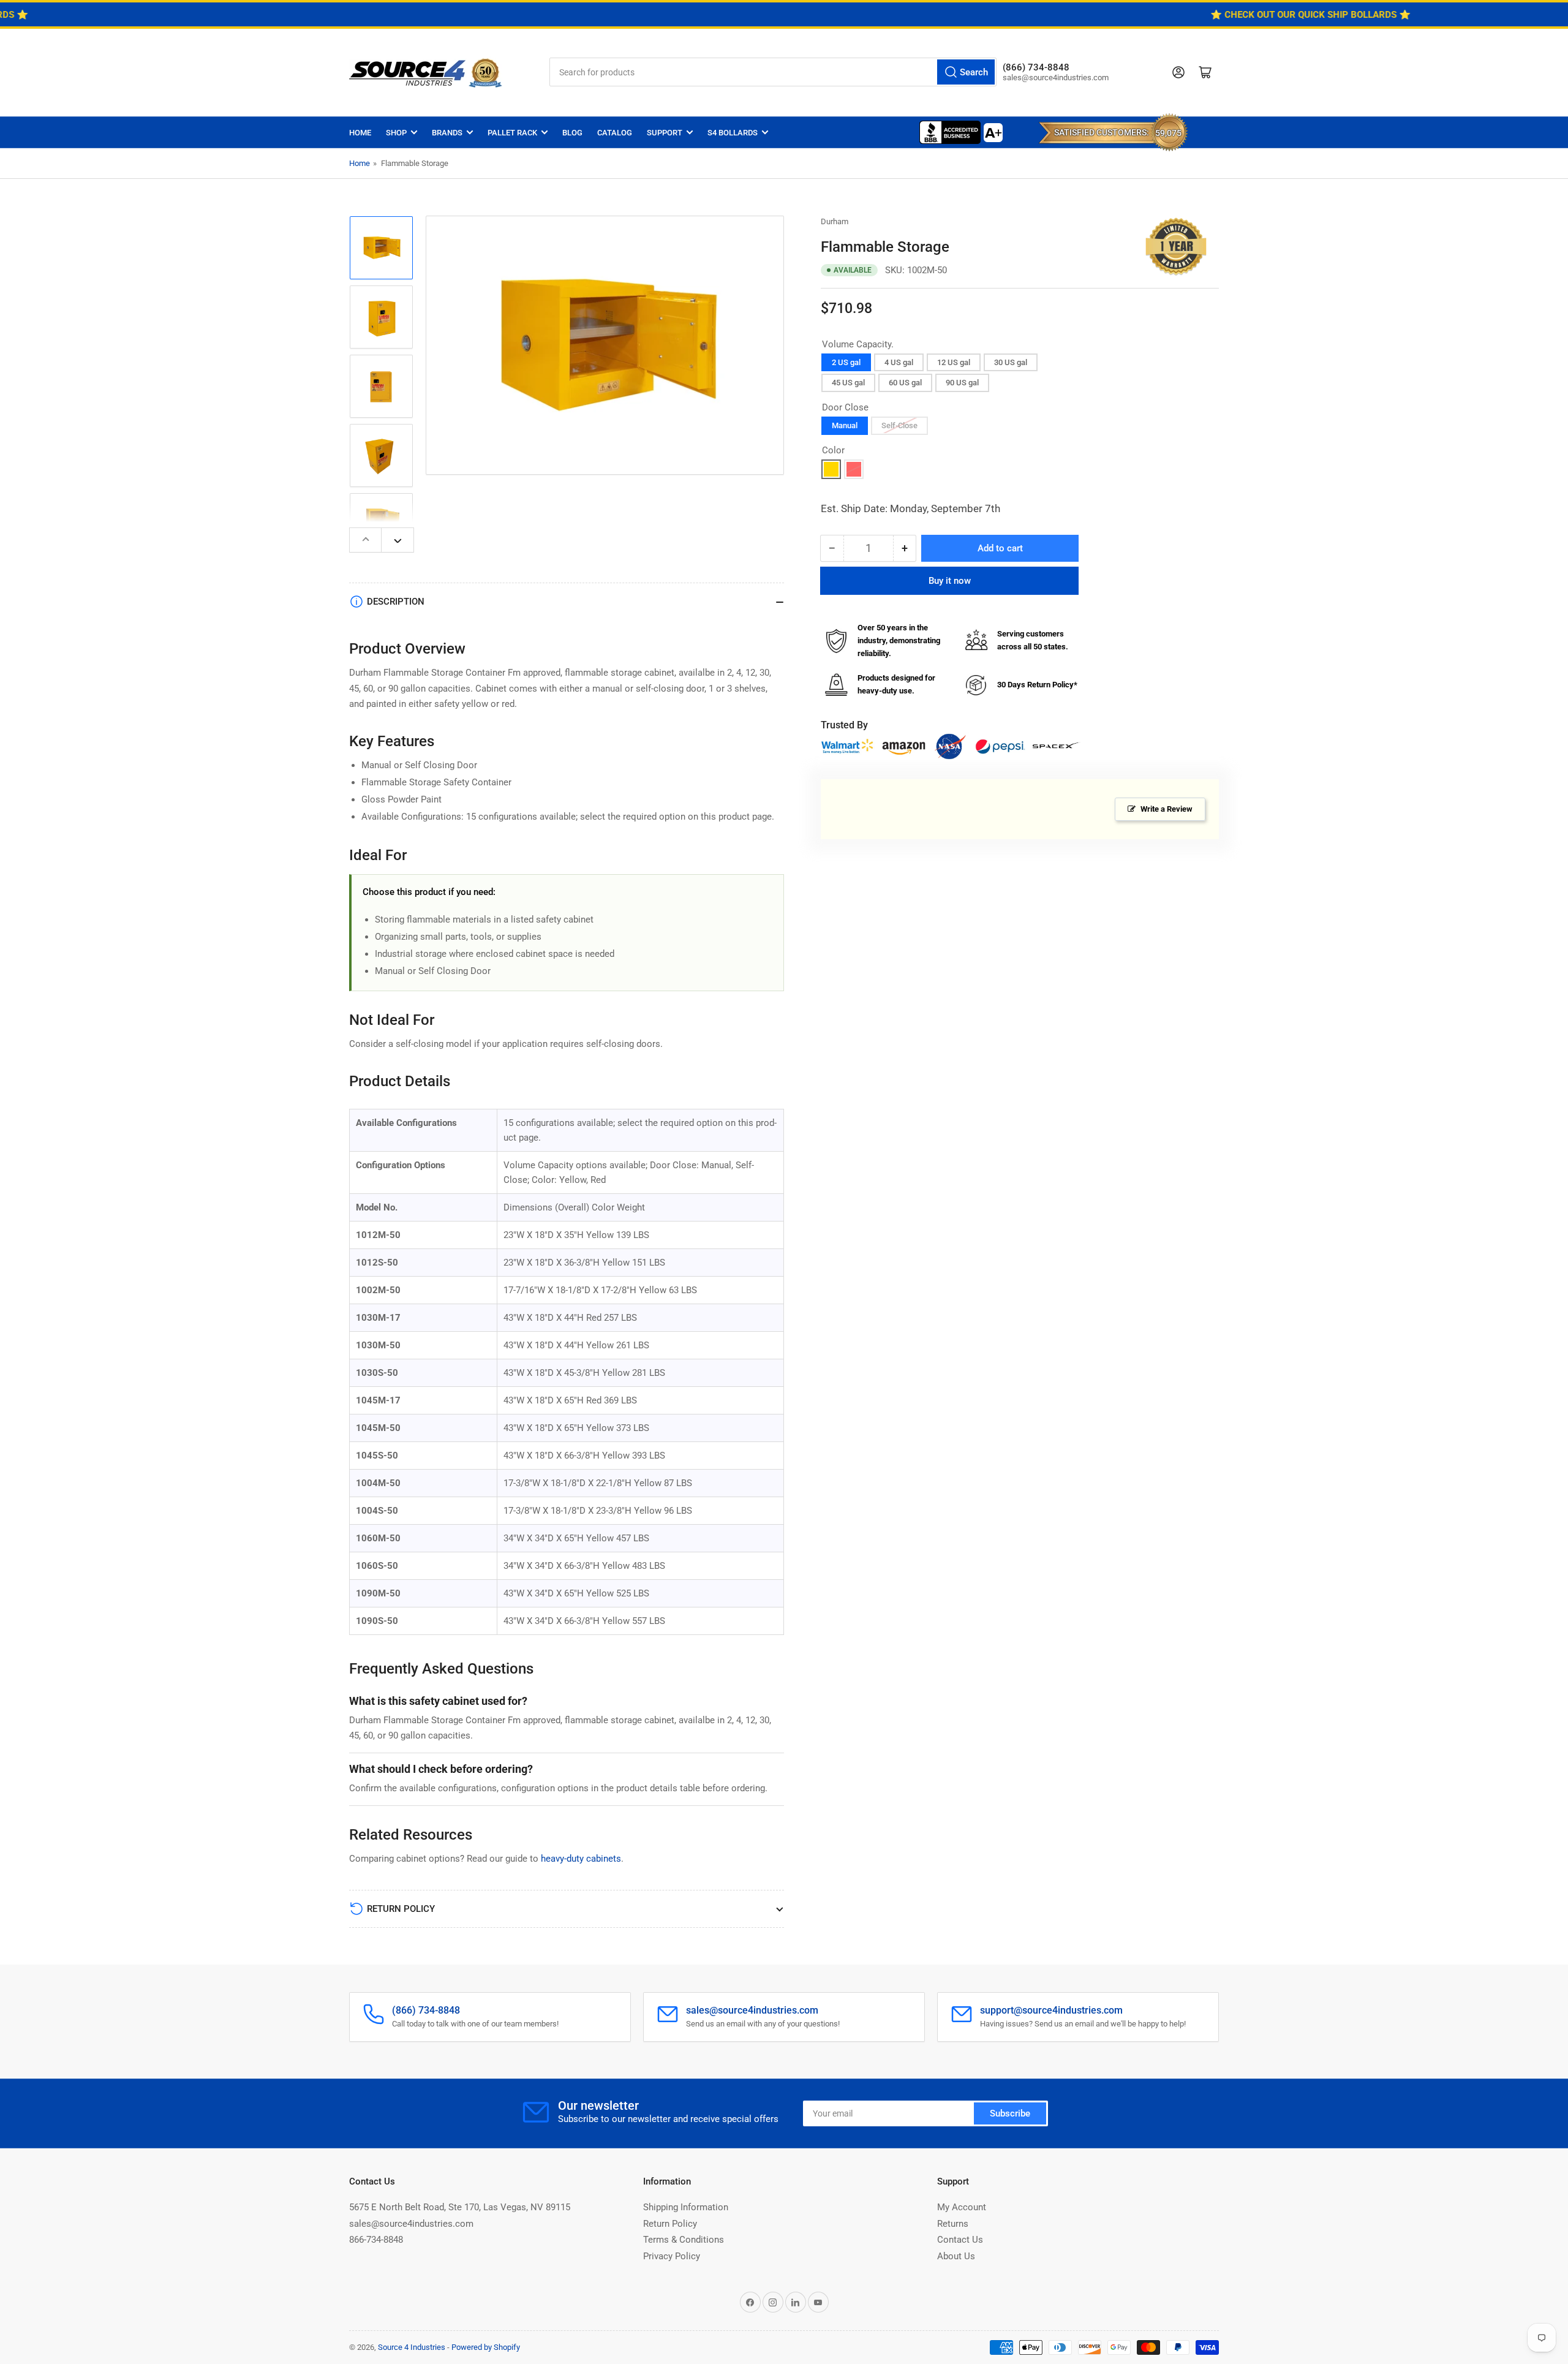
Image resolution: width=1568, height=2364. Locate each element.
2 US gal (846, 362)
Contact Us (960, 2240)
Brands (447, 133)
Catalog (615, 133)
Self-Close (899, 425)
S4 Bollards (733, 133)
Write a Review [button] (1167, 809)
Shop (396, 133)
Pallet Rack (512, 133)
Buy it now (950, 581)
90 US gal (962, 383)
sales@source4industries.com (411, 2224)
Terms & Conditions (684, 2240)
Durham (835, 221)
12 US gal (954, 362)
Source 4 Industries (412, 2347)
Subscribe (1010, 2113)
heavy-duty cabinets (581, 1859)
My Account (962, 2207)
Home (360, 133)
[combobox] (773, 72)
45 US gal (848, 383)
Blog (572, 133)
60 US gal (905, 383)
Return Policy (670, 2224)
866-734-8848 (376, 2240)
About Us (956, 2256)
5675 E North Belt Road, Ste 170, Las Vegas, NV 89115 (460, 2207)
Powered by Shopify (486, 2347)
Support (665, 133)
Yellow (831, 469)
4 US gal (899, 362)
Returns (953, 2224)
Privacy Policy (672, 2256)
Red (854, 469)
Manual (845, 425)
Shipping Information (686, 2207)
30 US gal (1011, 362)
